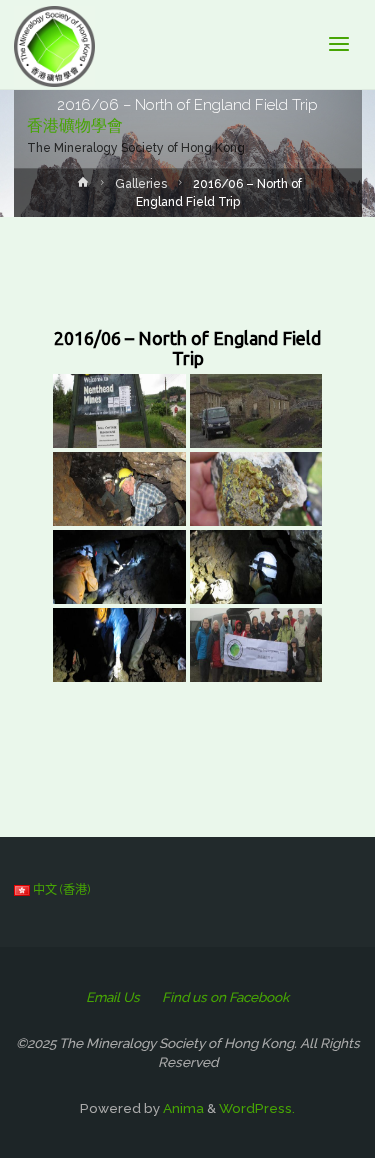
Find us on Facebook (225, 997)
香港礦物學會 (75, 125)
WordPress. (257, 1108)
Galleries (141, 184)
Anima (182, 1108)
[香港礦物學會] (54, 45)
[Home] (82, 187)
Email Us (113, 997)
